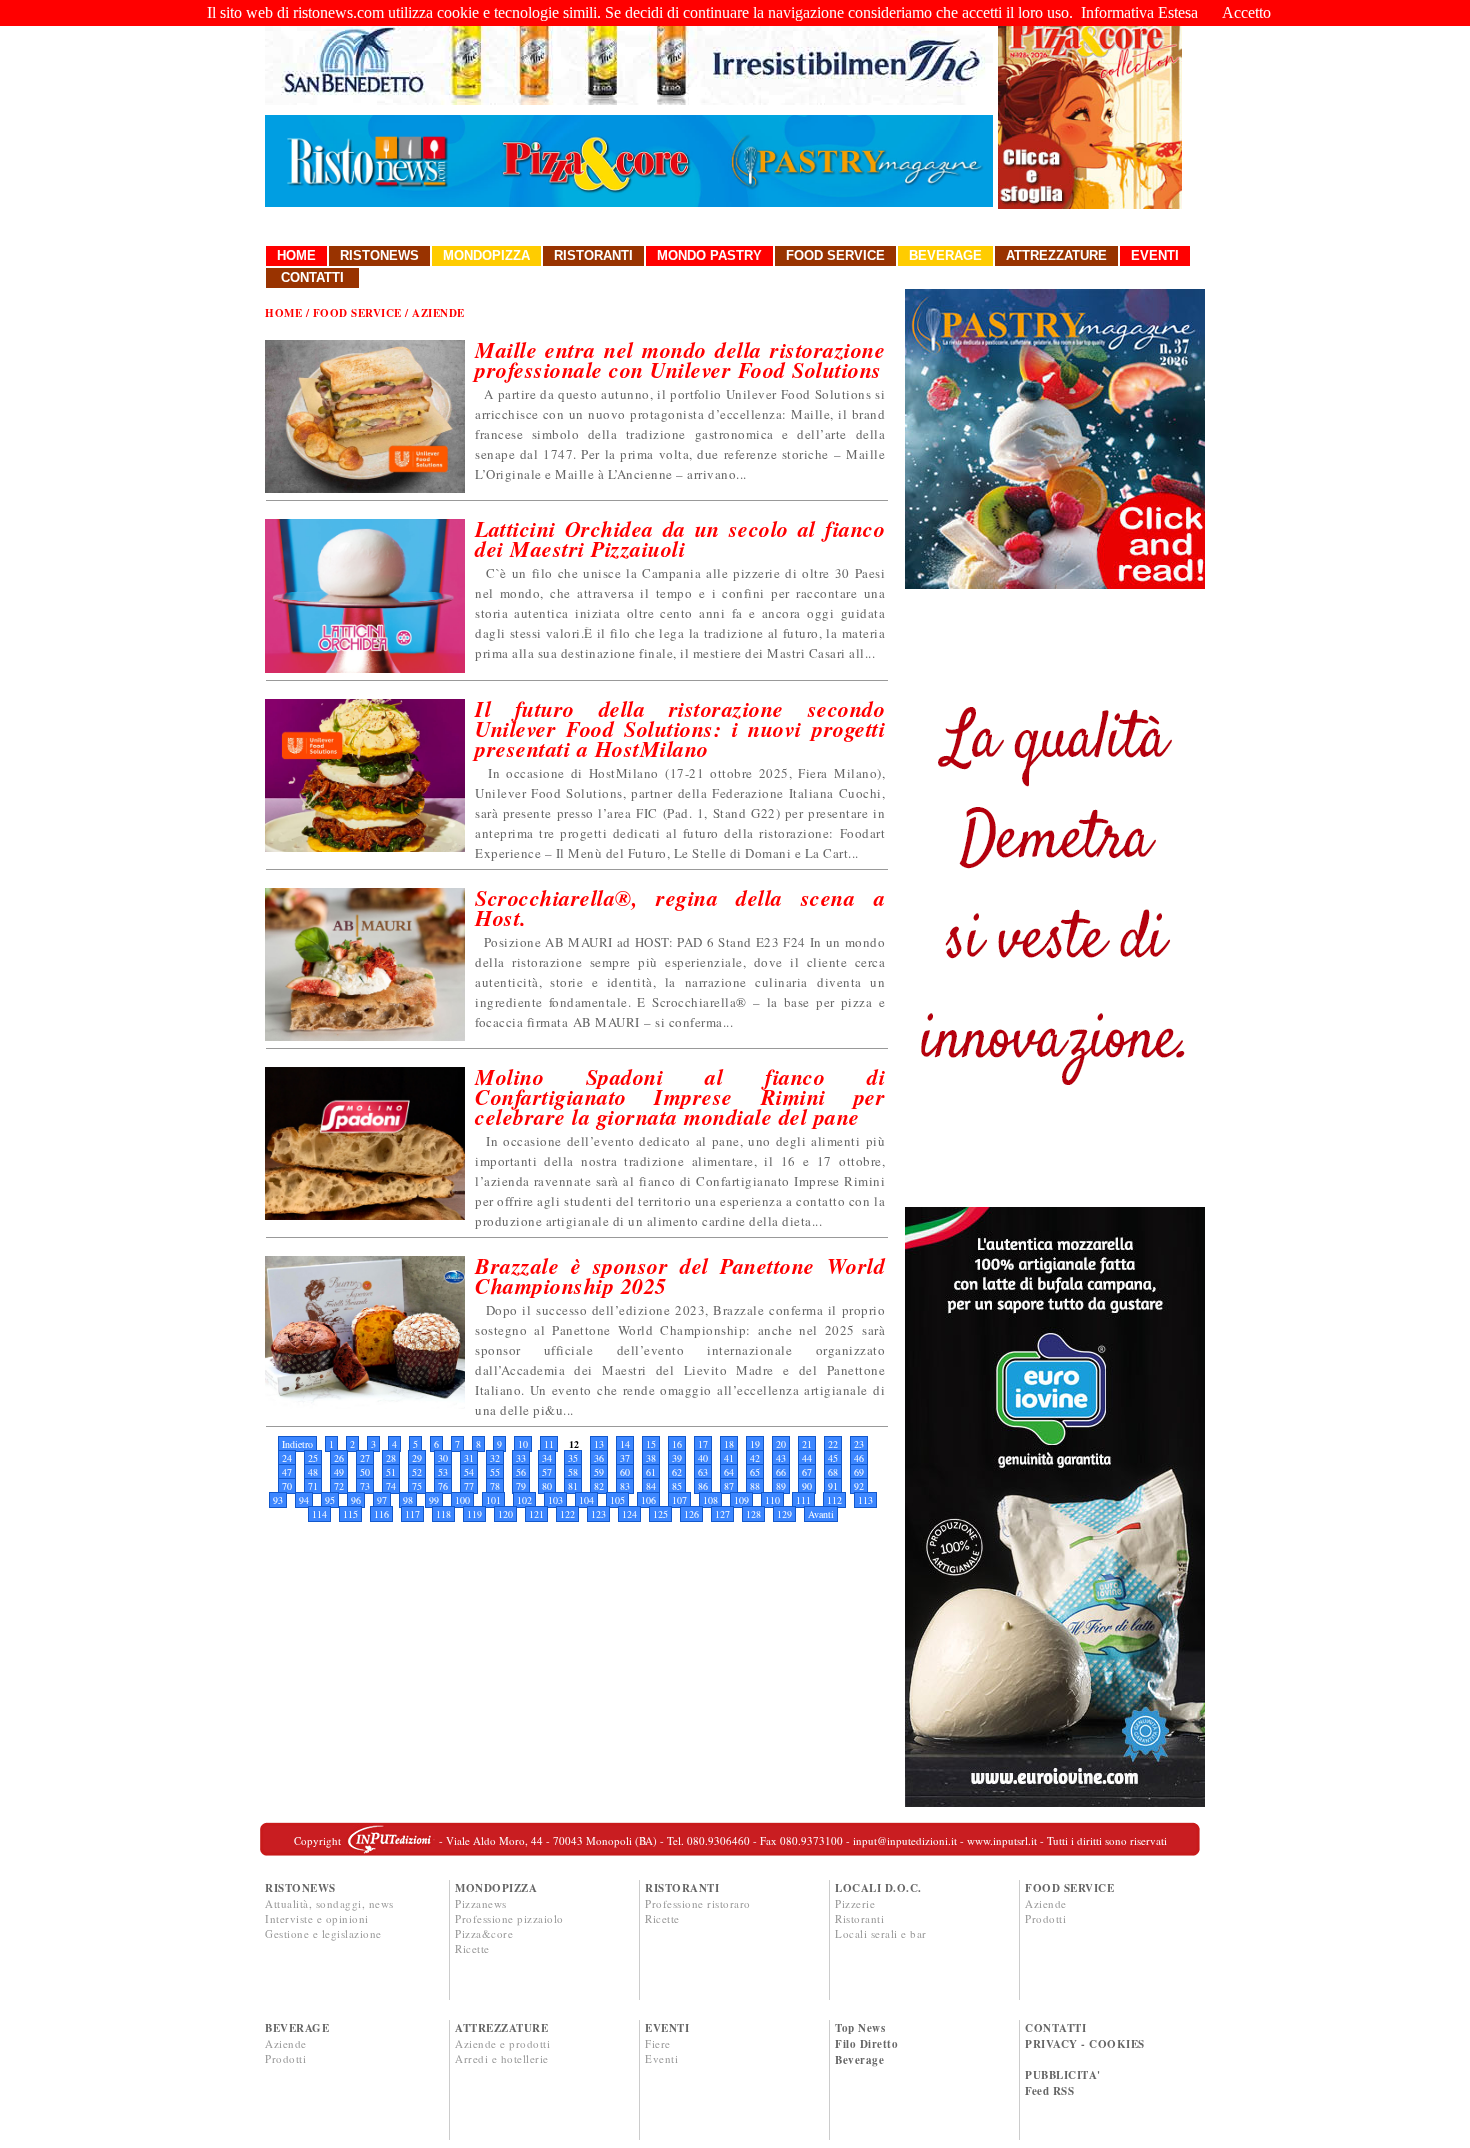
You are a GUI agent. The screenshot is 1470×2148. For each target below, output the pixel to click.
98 (408, 1500)
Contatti (312, 277)
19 (755, 1444)
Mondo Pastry (709, 255)
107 (679, 1500)
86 (703, 1486)
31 (469, 1458)
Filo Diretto (866, 2044)
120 (505, 1514)
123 (598, 1514)
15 (651, 1444)
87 (729, 1486)
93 (278, 1500)
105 (617, 1500)
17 (703, 1444)
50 (365, 1472)
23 (859, 1444)
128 (753, 1514)
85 (677, 1486)
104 (586, 1500)
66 (781, 1472)
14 (625, 1444)
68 (833, 1472)
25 (313, 1458)
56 (521, 1472)
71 (313, 1486)
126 (691, 1514)
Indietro (297, 1444)
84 (651, 1486)
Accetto (1246, 12)
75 (417, 1486)
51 (391, 1472)
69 (859, 1472)
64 (729, 1472)
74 (391, 1486)
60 (625, 1472)
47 (287, 1472)
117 (412, 1514)
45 (833, 1458)
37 (625, 1458)
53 (443, 1472)
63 (703, 1472)
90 (807, 1486)
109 (741, 1500)
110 (772, 1500)
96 (356, 1500)
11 (549, 1444)
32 (495, 1458)
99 (434, 1500)
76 (443, 1486)
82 (599, 1486)
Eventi (1155, 255)
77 (469, 1486)
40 (703, 1458)
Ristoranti (593, 255)
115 (350, 1514)
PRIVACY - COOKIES (1085, 2044)
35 (573, 1458)
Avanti (821, 1514)
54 (469, 1472)
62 (677, 1472)
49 (339, 1472)
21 (807, 1444)
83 (625, 1486)
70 (287, 1486)
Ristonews (379, 255)
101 (493, 1500)
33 (521, 1458)
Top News (860, 2028)
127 (722, 1514)
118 (443, 1514)
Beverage (945, 255)
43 (781, 1458)
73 (365, 1486)
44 (807, 1458)
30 (443, 1458)
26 (339, 1458)
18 (729, 1444)
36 (599, 1458)
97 (382, 1500)
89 (781, 1486)
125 (660, 1514)
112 (834, 1500)
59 (599, 1472)
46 (859, 1458)
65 (755, 1472)
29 (417, 1458)
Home (296, 255)
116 (381, 1514)
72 (339, 1486)
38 (651, 1458)
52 (417, 1472)
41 (729, 1458)
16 (677, 1444)
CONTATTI (1055, 2028)
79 (521, 1486)
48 (313, 1472)
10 (523, 1444)
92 (859, 1486)
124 (629, 1514)
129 (784, 1514)
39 (677, 1458)
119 (474, 1514)
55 (495, 1472)
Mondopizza (486, 255)
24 (287, 1458)
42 (755, 1458)
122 (567, 1514)
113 (865, 1500)
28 (391, 1458)
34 (547, 1458)
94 (304, 1500)
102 (524, 1500)
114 (319, 1514)
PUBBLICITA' (1063, 2075)
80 (547, 1486)
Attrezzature (1056, 255)
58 (573, 1472)
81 (573, 1486)
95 (330, 1500)
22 (833, 1444)
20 (781, 1444)
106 (648, 1500)
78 (495, 1486)
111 (803, 1500)
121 (536, 1514)
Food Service (835, 255)
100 (462, 1500)
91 (833, 1486)
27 (365, 1458)
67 (807, 1472)
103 (555, 1500)
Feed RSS (1049, 2091)
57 (547, 1472)
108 (710, 1500)
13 (599, 1444)
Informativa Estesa (1139, 12)
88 (755, 1486)
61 (651, 1472)
